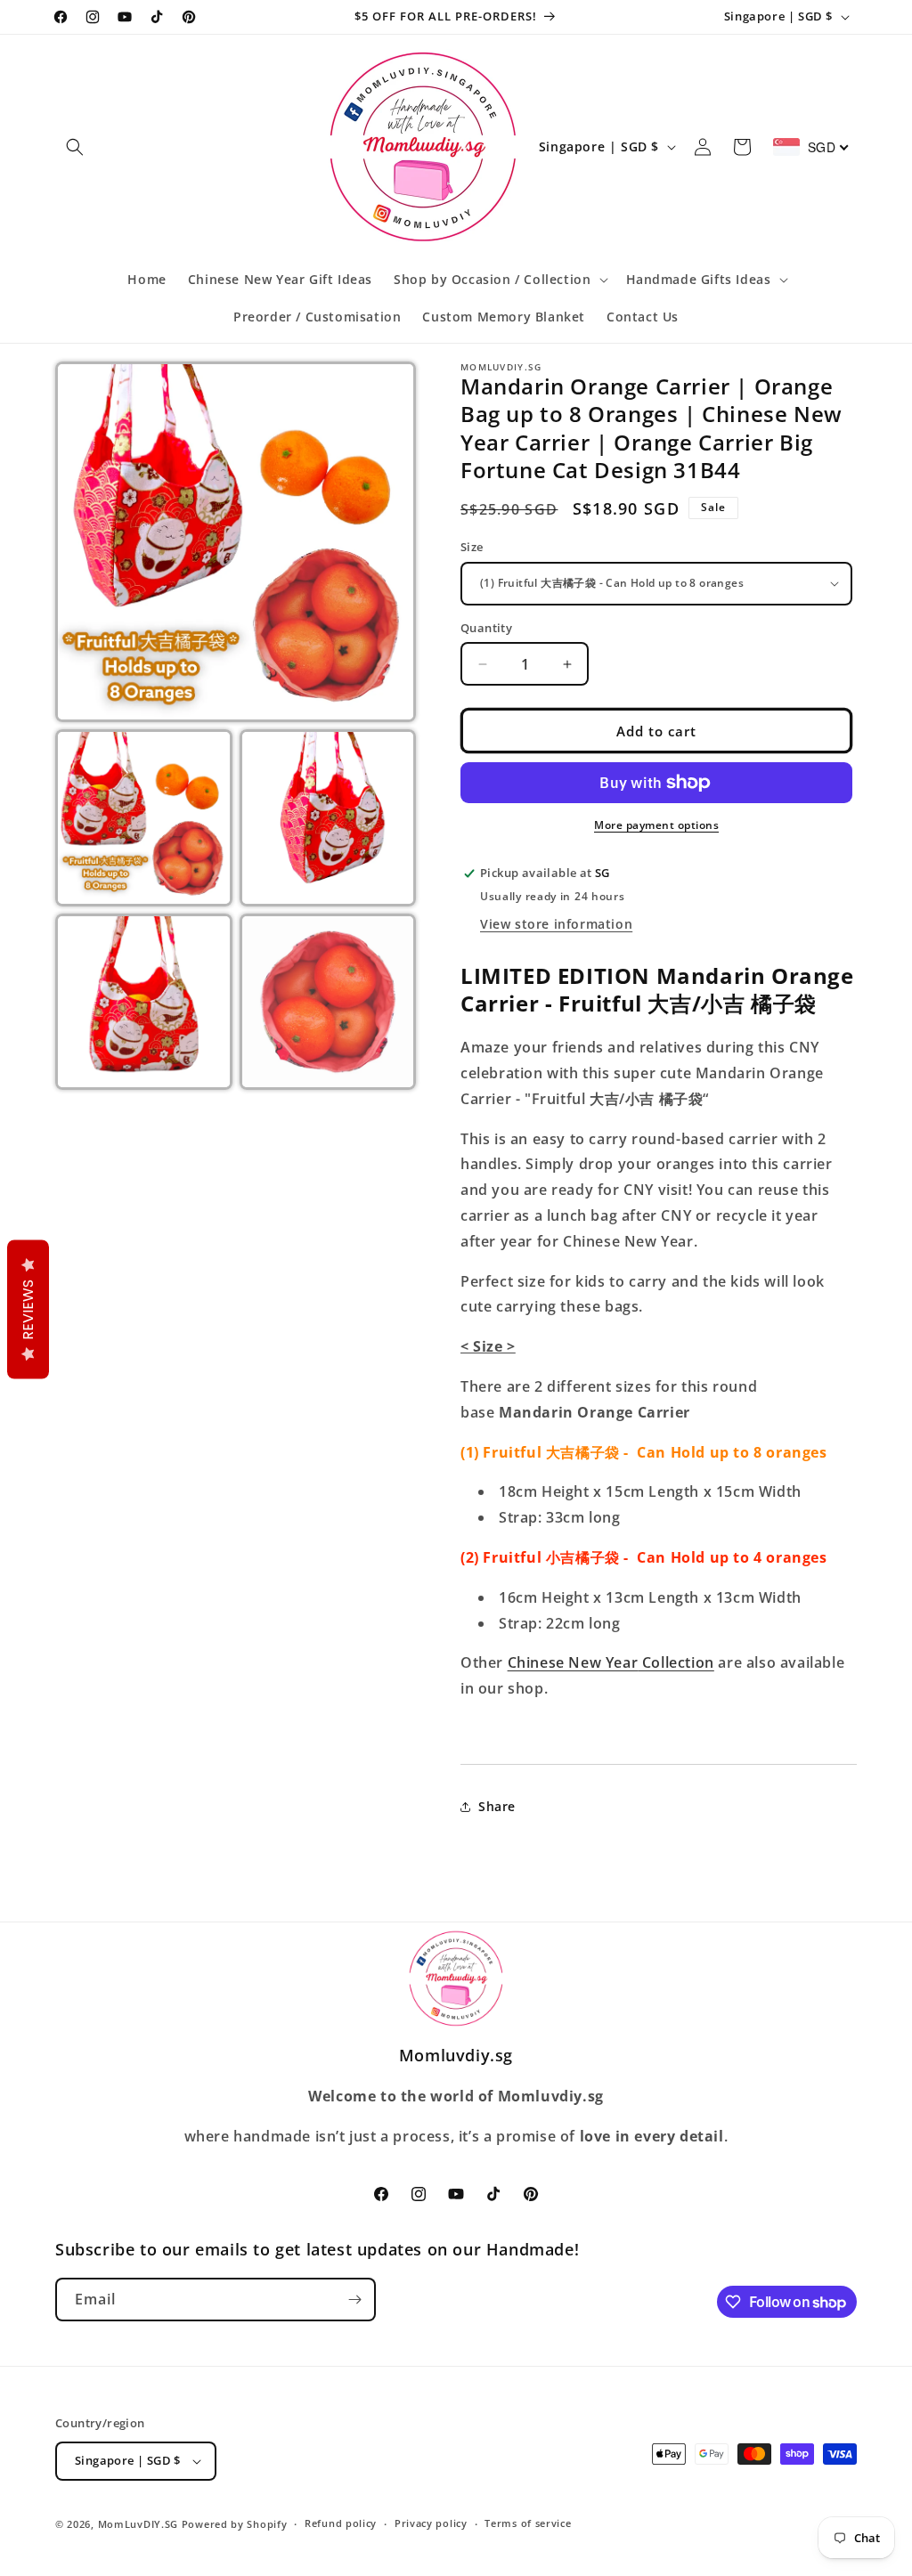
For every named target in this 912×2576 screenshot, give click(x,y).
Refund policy (341, 2523)
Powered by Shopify (235, 2524)
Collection (676, 1662)
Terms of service (528, 2523)
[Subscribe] (354, 2300)
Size (472, 547)
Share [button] (497, 1806)
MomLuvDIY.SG (138, 2524)
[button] (75, 147)
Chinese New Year (573, 1662)
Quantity (486, 628)
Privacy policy (431, 2523)
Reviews (28, 1309)
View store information (556, 924)
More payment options (656, 825)
